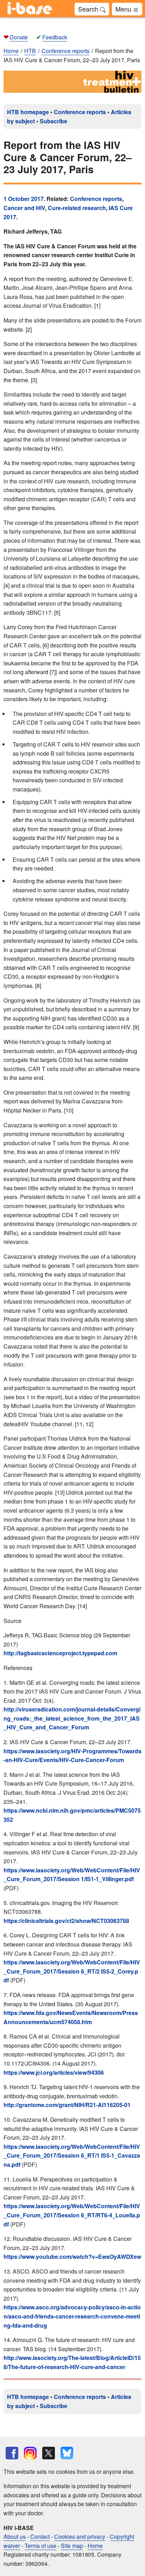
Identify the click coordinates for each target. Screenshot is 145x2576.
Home (11, 51)
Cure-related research (77, 208)
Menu (124, 9)
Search (89, 9)
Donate (19, 37)
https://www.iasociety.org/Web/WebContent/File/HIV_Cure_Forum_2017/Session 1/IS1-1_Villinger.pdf (72, 1875)
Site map (72, 2546)
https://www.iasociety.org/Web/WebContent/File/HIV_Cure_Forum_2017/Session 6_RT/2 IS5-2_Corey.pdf (72, 1971)
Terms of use (40, 2546)
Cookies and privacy (80, 2536)
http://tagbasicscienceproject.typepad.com (60, 1653)
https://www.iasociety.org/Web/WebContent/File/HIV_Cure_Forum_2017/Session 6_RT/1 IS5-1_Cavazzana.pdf (72, 2156)
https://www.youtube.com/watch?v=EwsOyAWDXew (72, 2257)
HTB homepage (28, 112)
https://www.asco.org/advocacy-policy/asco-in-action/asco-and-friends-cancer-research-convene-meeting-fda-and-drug (72, 2316)
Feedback (55, 37)
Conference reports (80, 112)
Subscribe (53, 121)
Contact (40, 2536)
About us (15, 2536)
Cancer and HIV (24, 208)
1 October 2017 (24, 199)
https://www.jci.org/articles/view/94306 (54, 2072)
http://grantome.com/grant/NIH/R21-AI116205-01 (67, 2105)
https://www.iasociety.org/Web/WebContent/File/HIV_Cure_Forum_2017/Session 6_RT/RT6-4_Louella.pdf (72, 2215)
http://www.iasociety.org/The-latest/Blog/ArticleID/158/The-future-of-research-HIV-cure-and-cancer (72, 2362)
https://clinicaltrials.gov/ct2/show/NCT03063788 (66, 1921)
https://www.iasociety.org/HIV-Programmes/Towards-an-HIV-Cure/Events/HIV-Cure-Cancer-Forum (72, 1756)
